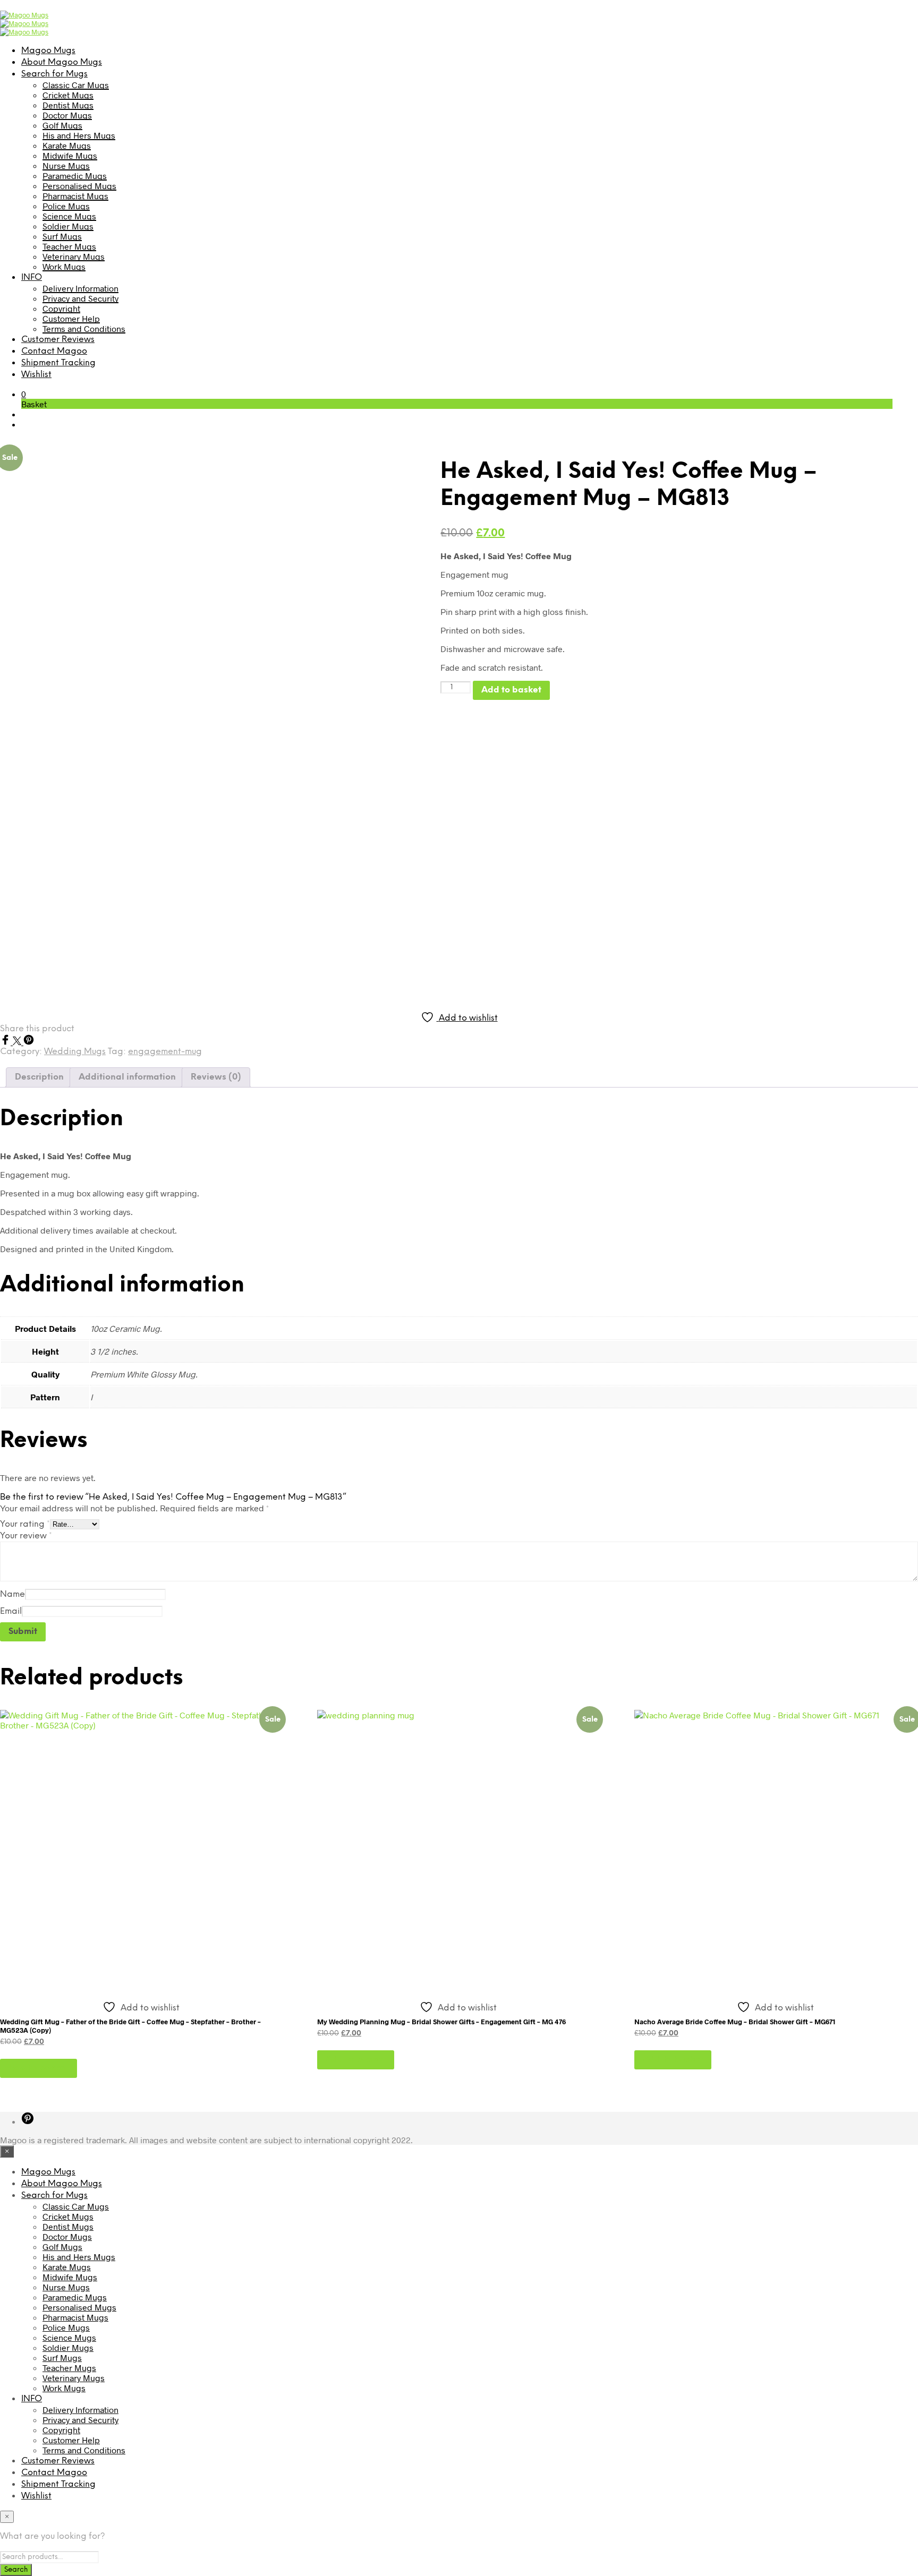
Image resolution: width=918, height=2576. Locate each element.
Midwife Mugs (70, 155)
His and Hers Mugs (79, 135)
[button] (24, 394)
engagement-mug (165, 1052)
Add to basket (39, 2068)
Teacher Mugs (69, 246)
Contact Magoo (54, 351)
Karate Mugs (67, 145)
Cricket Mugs (68, 95)
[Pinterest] (29, 1042)
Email (11, 1611)
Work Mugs (64, 266)
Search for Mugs (54, 74)
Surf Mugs (62, 236)
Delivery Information (80, 288)
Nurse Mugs (66, 165)
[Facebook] (6, 1042)
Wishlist (36, 375)
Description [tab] (39, 1077)
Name (12, 1594)
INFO (32, 277)
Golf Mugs (62, 125)
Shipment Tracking (58, 363)
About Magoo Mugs (62, 62)
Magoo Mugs (48, 51)
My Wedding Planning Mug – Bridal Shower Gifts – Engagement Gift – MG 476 (441, 2022)
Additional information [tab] (127, 1077)
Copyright (61, 308)
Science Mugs (69, 216)
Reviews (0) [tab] (216, 1077)
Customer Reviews (58, 340)
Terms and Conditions (84, 328)
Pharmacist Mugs (75, 196)
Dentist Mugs (68, 105)
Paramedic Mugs (75, 176)
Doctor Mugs (67, 115)
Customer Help (71, 318)
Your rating (25, 1524)
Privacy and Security (80, 298)
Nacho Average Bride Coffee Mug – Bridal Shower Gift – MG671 (735, 2022)
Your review (26, 1536)
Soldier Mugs (68, 226)
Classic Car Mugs (76, 85)
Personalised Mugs (79, 186)
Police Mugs (66, 206)
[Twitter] (18, 1042)
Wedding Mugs (75, 1052)
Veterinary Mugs (74, 256)
